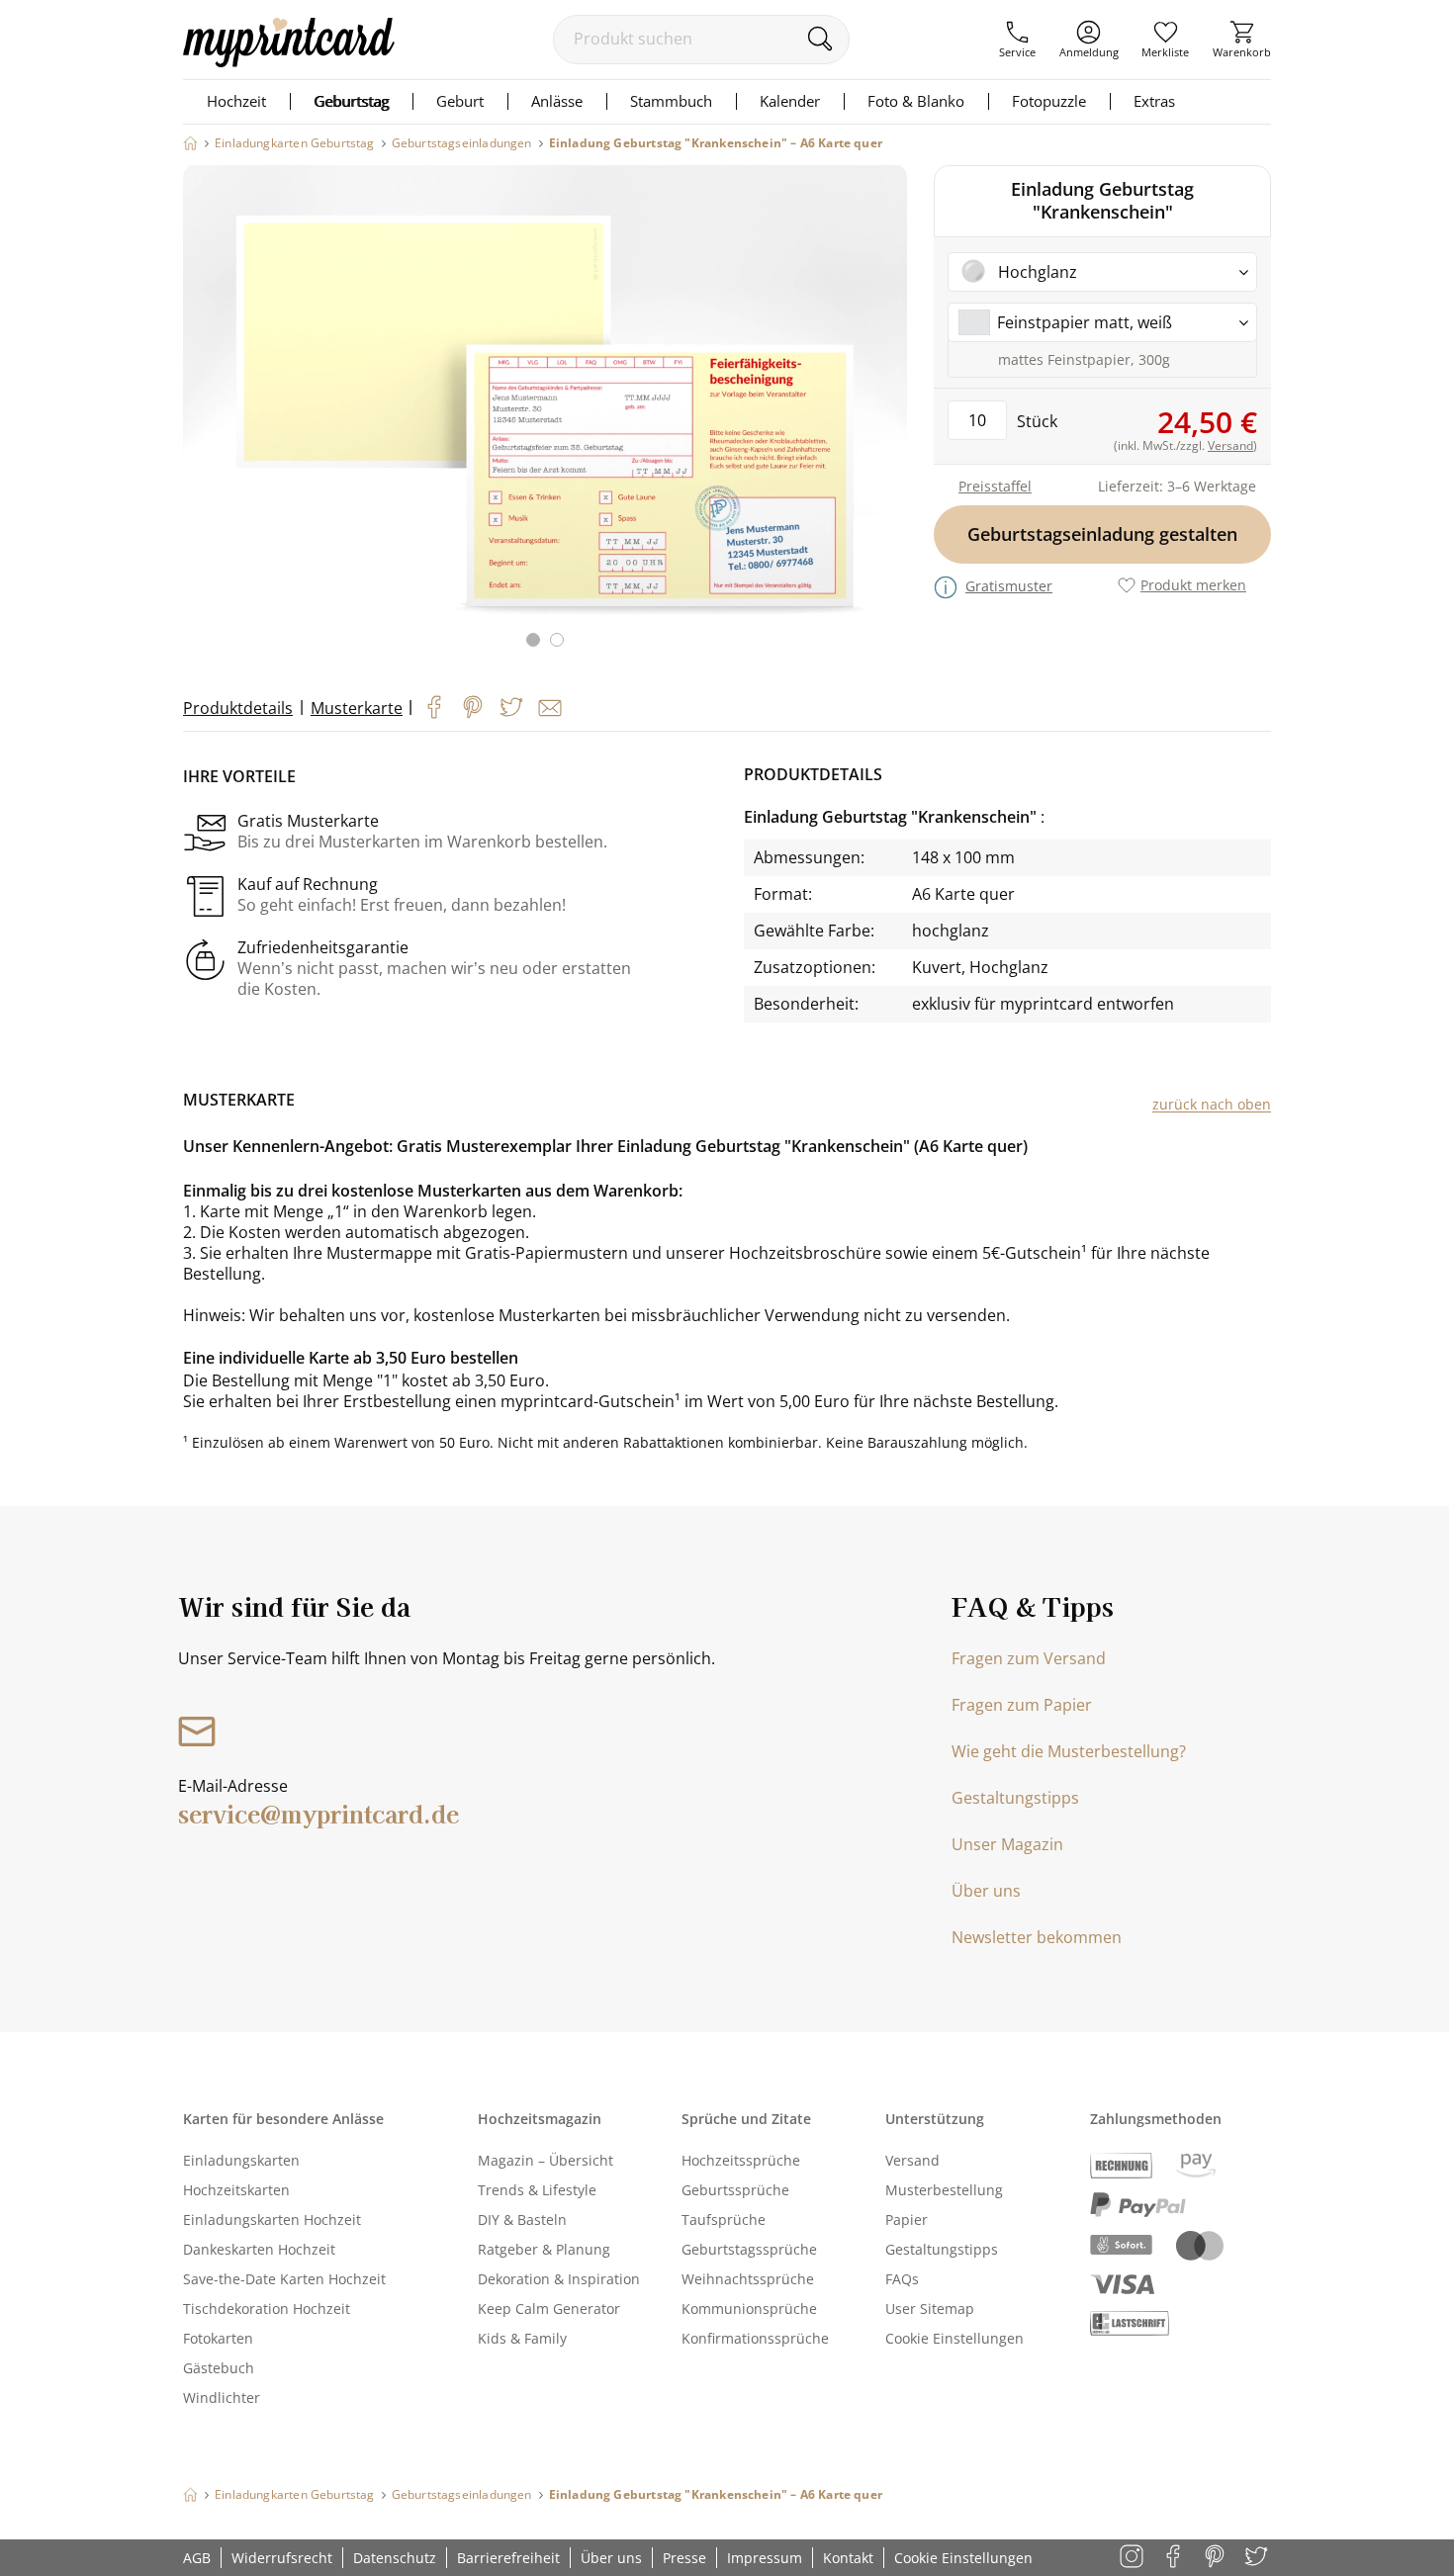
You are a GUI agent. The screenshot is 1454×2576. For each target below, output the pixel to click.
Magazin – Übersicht (545, 2160)
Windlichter (222, 2398)
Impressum (765, 2558)
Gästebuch (219, 2368)
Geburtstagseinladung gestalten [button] (1102, 534)
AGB (197, 2558)
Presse (684, 2558)
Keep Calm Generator (549, 2309)
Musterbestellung (944, 2190)
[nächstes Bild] (887, 418)
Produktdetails (238, 708)
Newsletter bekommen (1037, 1937)
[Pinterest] (473, 707)
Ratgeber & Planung (544, 2249)
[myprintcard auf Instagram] (1133, 2558)
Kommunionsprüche (749, 2309)
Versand (912, 2160)
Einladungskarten (241, 2160)
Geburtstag (351, 101)
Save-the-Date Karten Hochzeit (284, 2279)
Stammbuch (671, 101)
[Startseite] (190, 143)
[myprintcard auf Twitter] (1258, 2558)
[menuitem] (1017, 40)
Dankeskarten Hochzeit (259, 2249)
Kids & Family (522, 2338)
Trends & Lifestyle (537, 2190)
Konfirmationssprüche (755, 2338)
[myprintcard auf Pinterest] (1216, 2558)
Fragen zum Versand (1029, 1658)
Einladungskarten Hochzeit (272, 2220)
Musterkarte (357, 708)
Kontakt (848, 2558)
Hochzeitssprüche (741, 2160)
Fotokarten (218, 2338)
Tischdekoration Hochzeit (267, 2309)
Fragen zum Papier (1022, 1705)
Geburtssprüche (735, 2190)
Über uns (986, 1891)
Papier (907, 2220)
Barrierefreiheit (508, 2558)
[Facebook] (434, 707)
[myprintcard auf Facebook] (1175, 2558)
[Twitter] (511, 707)
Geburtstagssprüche (749, 2249)
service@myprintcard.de (318, 1813)
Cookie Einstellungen (954, 2338)
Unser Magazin (1007, 1844)
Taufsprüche (724, 2220)
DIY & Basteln (522, 2220)
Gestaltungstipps (1015, 1798)
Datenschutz (395, 2558)
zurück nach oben (1212, 1104)
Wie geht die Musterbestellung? (1069, 1751)
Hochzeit (236, 101)
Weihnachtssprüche (748, 2279)
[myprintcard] (289, 61)
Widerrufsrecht (282, 2558)
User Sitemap (930, 2309)
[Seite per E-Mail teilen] (550, 708)
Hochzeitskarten (236, 2190)
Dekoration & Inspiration (559, 2279)
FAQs (902, 2279)
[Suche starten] (819, 39)
